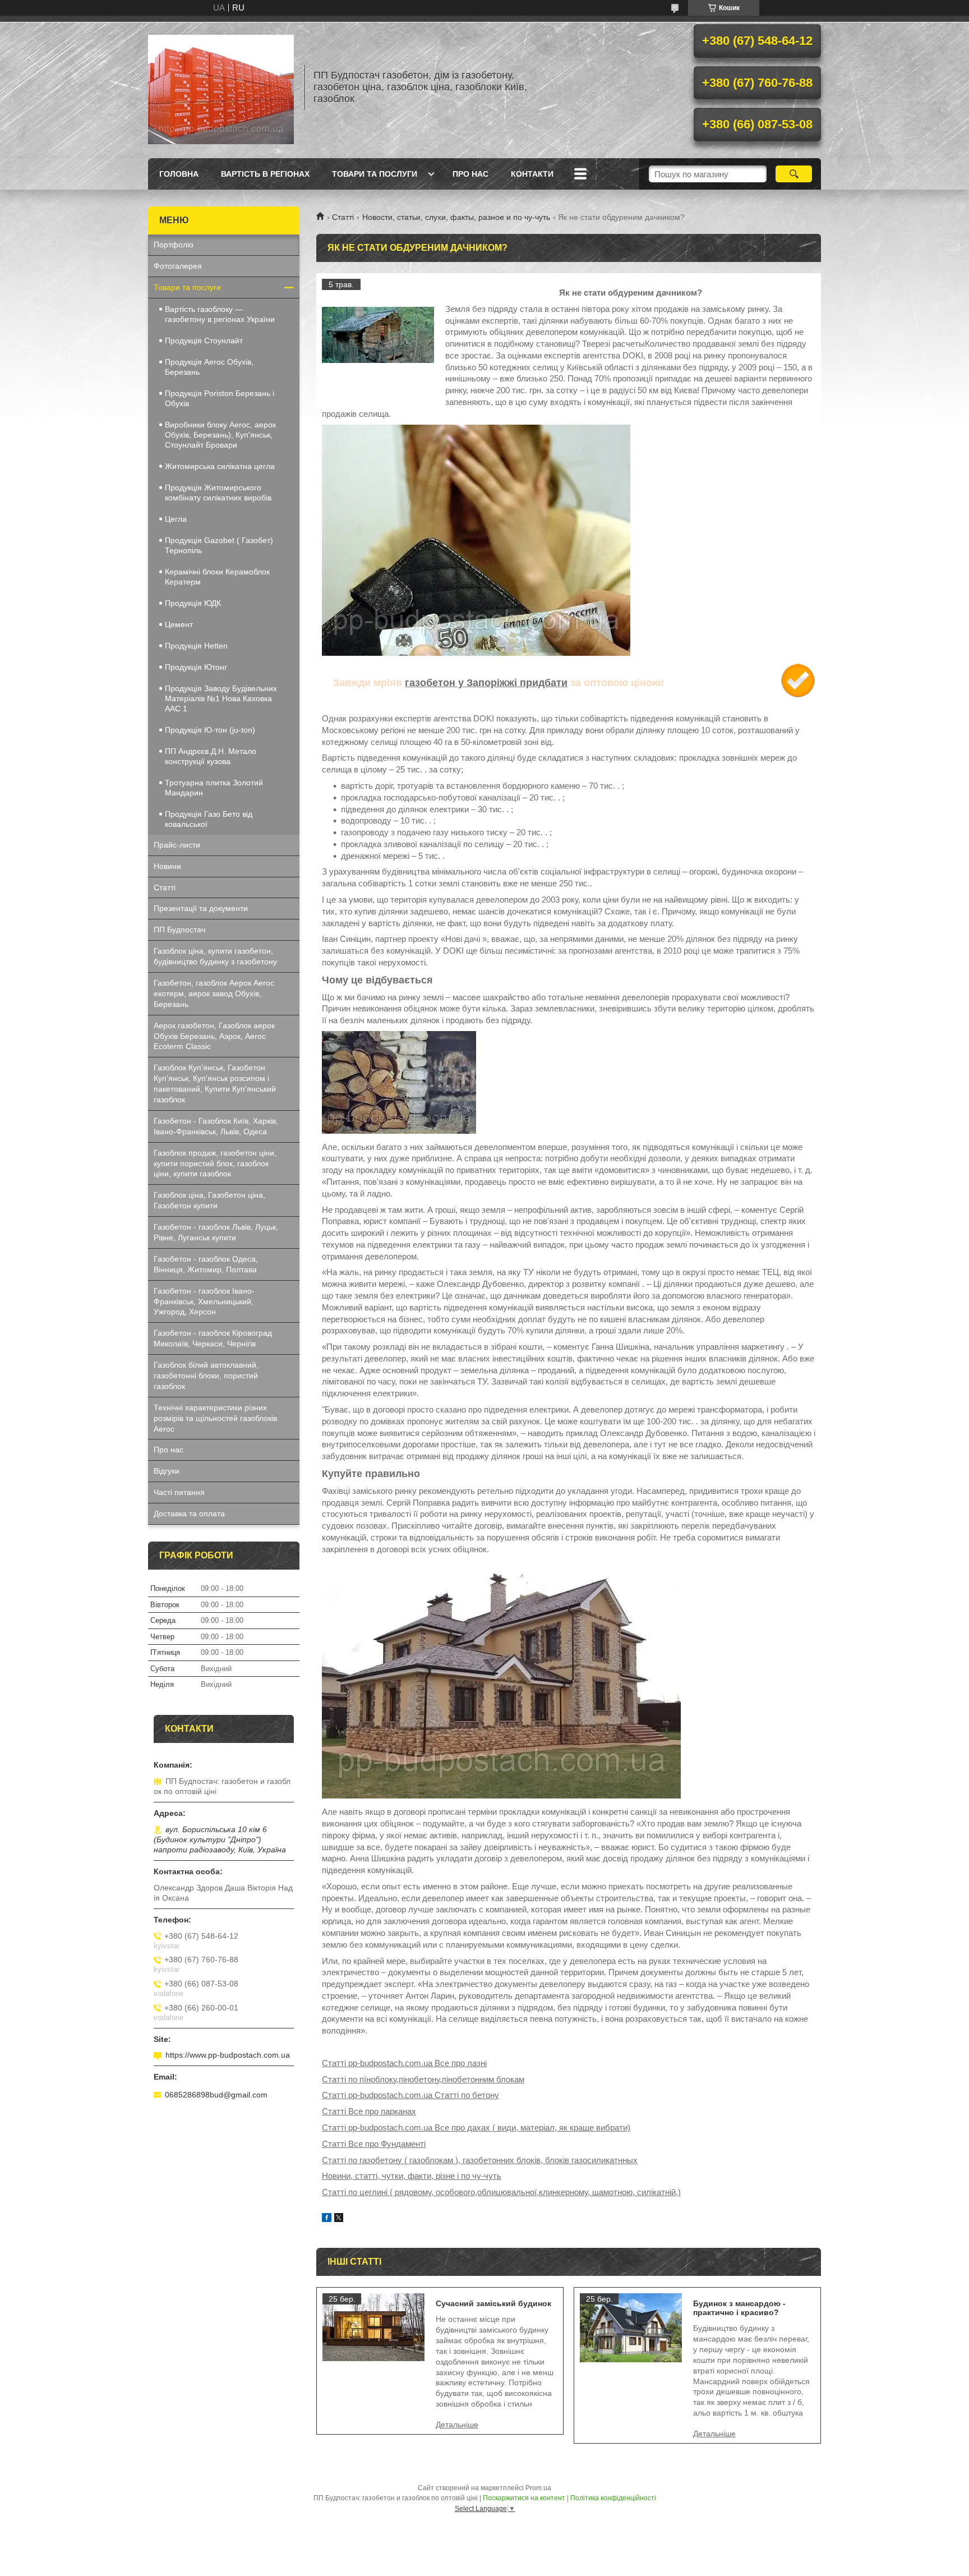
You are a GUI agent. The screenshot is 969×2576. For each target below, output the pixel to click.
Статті (343, 217)
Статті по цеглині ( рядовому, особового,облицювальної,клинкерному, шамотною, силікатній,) (501, 2192)
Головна (179, 174)
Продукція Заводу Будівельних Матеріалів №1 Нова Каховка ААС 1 (221, 698)
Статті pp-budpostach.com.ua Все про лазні (404, 2063)
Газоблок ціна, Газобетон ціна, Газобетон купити (209, 1200)
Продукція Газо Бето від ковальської (209, 819)
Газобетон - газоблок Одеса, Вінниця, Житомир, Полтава (206, 1264)
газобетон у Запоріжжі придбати (486, 683)
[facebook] (327, 2219)
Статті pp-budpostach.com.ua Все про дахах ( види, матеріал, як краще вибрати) (476, 2127)
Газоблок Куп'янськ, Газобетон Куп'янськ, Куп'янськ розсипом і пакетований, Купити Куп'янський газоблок (215, 1084)
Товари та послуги (375, 174)
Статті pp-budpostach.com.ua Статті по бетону (410, 2095)
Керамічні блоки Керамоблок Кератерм (217, 577)
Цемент (179, 624)
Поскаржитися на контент (524, 2498)
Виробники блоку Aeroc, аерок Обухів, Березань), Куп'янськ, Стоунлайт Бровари (220, 435)
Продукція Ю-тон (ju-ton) (210, 730)
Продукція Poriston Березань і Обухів (220, 398)
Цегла (176, 519)
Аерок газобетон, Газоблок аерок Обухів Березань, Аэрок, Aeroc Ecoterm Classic (214, 1036)
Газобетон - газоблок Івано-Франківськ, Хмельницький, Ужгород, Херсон (204, 1301)
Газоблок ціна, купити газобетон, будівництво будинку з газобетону (215, 956)
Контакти (532, 174)
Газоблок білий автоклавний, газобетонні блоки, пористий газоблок (206, 1376)
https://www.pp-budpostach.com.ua (228, 2055)
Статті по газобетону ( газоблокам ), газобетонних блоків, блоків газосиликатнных (480, 2160)
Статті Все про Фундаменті (374, 2144)
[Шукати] (794, 174)
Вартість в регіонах (265, 174)
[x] (339, 2219)
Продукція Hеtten (196, 646)
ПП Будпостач (179, 930)
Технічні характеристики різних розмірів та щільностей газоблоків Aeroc (215, 1418)
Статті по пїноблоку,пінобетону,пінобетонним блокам (423, 2079)
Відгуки (167, 1471)
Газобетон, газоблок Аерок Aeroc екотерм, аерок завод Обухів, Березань (214, 993)
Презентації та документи (201, 908)
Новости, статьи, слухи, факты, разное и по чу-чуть (456, 217)
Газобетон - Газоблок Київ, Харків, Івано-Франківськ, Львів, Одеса (216, 1126)
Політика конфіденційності (613, 2498)
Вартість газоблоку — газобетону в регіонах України (220, 314)
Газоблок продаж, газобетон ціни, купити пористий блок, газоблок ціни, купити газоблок (215, 1163)
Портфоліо (174, 245)
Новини (167, 866)
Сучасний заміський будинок (493, 2303)
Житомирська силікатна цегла (220, 466)
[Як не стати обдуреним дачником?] (378, 335)
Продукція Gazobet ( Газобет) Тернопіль (219, 545)
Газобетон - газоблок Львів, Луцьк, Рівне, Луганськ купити (216, 1232)
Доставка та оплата (189, 1514)
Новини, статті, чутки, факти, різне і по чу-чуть (412, 2176)
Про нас (470, 174)
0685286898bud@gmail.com (216, 2095)
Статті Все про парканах (369, 2111)
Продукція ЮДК (193, 603)
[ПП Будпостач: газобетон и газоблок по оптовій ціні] (221, 87)
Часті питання (179, 1492)
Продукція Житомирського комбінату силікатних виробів (218, 493)
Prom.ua (538, 2488)
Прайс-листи (177, 845)
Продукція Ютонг (196, 667)
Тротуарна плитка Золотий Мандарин (214, 788)
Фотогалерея (178, 266)
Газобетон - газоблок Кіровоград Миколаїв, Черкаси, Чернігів (213, 1338)
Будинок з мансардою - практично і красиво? (739, 2308)
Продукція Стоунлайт (204, 341)
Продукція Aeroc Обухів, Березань (209, 367)
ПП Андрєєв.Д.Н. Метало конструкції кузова (211, 756)
